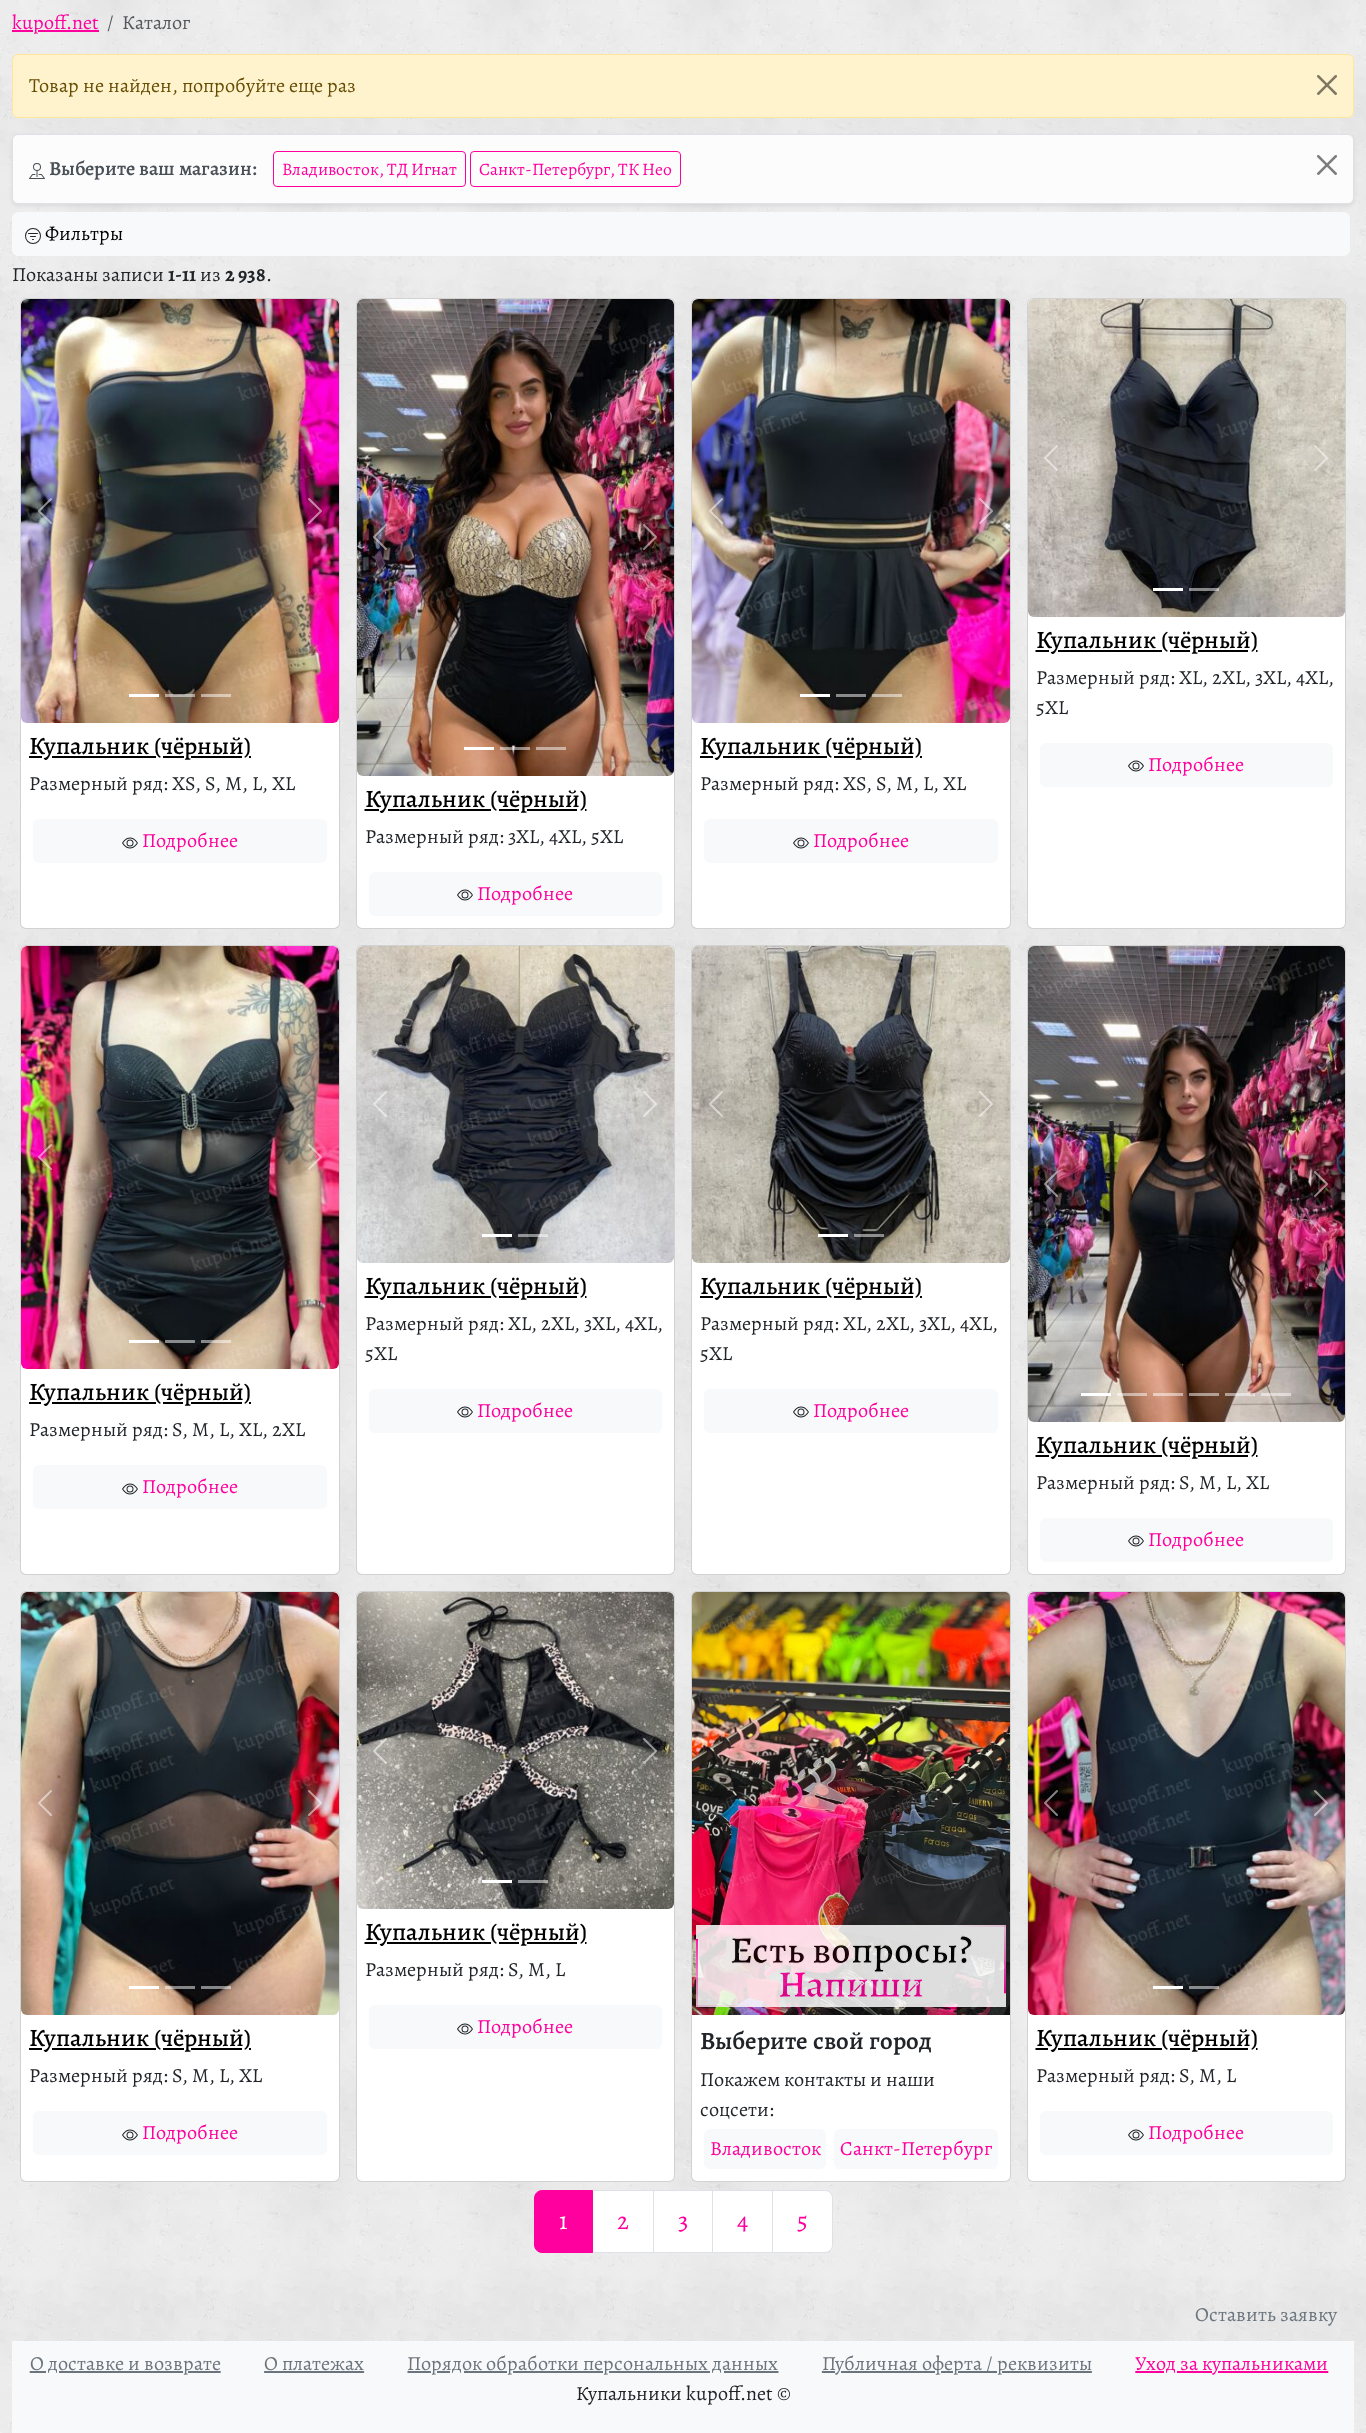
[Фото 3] (216, 695)
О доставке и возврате (125, 2363)
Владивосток (765, 2148)
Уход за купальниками (1231, 2363)
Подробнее (190, 840)
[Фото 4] (1204, 1394)
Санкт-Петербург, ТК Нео (575, 169)
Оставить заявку (1266, 2314)
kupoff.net (55, 22)
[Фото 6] (1276, 1394)
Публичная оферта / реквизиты (957, 2363)
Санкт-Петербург (916, 2148)
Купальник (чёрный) (140, 746)
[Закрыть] (1327, 85)
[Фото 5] (1240, 1394)
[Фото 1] (144, 695)
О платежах (314, 2363)
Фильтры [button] (84, 233)
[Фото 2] (180, 695)
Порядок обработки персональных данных (592, 2363)
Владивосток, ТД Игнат (369, 169)
